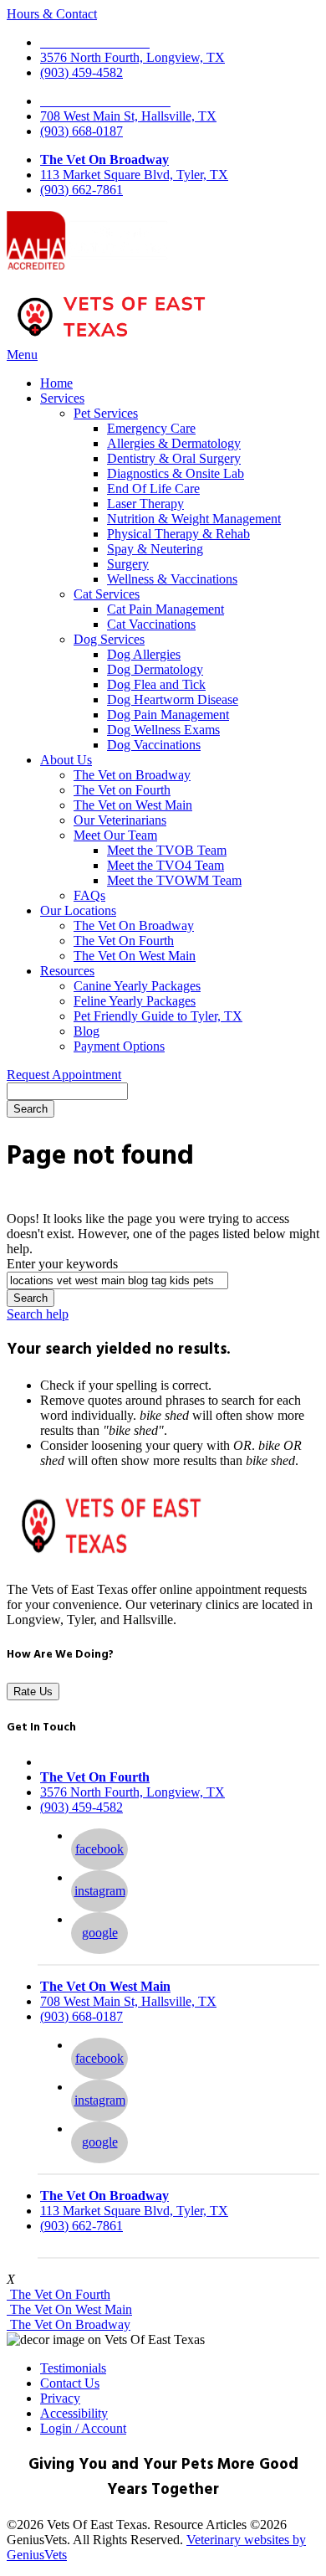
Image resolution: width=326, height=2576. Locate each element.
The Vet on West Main (133, 805)
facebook (99, 1849)
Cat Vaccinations (151, 624)
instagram (100, 1891)
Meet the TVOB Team (167, 850)
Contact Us (70, 2383)
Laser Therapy (145, 504)
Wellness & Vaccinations (172, 579)
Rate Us (33, 1692)
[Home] (111, 339)
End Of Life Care (153, 488)
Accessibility (74, 2413)
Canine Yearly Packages (137, 986)
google (100, 1933)
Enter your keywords (62, 1264)
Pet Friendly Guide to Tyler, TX (158, 1016)
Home (56, 383)
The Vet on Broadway (132, 775)
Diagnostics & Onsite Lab (176, 473)
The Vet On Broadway (104, 159)
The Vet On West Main (135, 956)
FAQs (89, 895)
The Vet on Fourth (122, 790)
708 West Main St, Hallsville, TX (128, 116)
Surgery (128, 564)
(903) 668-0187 (81, 131)
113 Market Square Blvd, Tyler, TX (134, 175)
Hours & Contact (52, 14)
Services (62, 398)
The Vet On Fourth (124, 941)
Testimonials (73, 2368)
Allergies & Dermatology (174, 443)
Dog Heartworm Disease (173, 699)
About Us (66, 760)
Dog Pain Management (168, 715)
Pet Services (106, 413)
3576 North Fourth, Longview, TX (132, 57)
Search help (38, 1314)
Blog (87, 1031)
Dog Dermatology (155, 669)
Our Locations (78, 910)
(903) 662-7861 (81, 190)
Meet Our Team (115, 835)
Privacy (60, 2398)
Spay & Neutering (155, 549)
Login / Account (83, 2428)
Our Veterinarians (120, 820)
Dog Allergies (144, 654)
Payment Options (119, 1046)
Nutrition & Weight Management (194, 519)
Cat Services (107, 594)
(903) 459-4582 (81, 72)
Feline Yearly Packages (135, 1001)
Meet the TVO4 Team (166, 865)
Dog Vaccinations (154, 745)
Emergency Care (151, 428)
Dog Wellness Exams (163, 730)
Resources (67, 971)
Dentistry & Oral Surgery (174, 458)
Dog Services (109, 639)
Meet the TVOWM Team (174, 880)
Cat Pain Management (166, 609)
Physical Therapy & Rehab (178, 534)
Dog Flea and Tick (156, 684)
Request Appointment (64, 1075)
